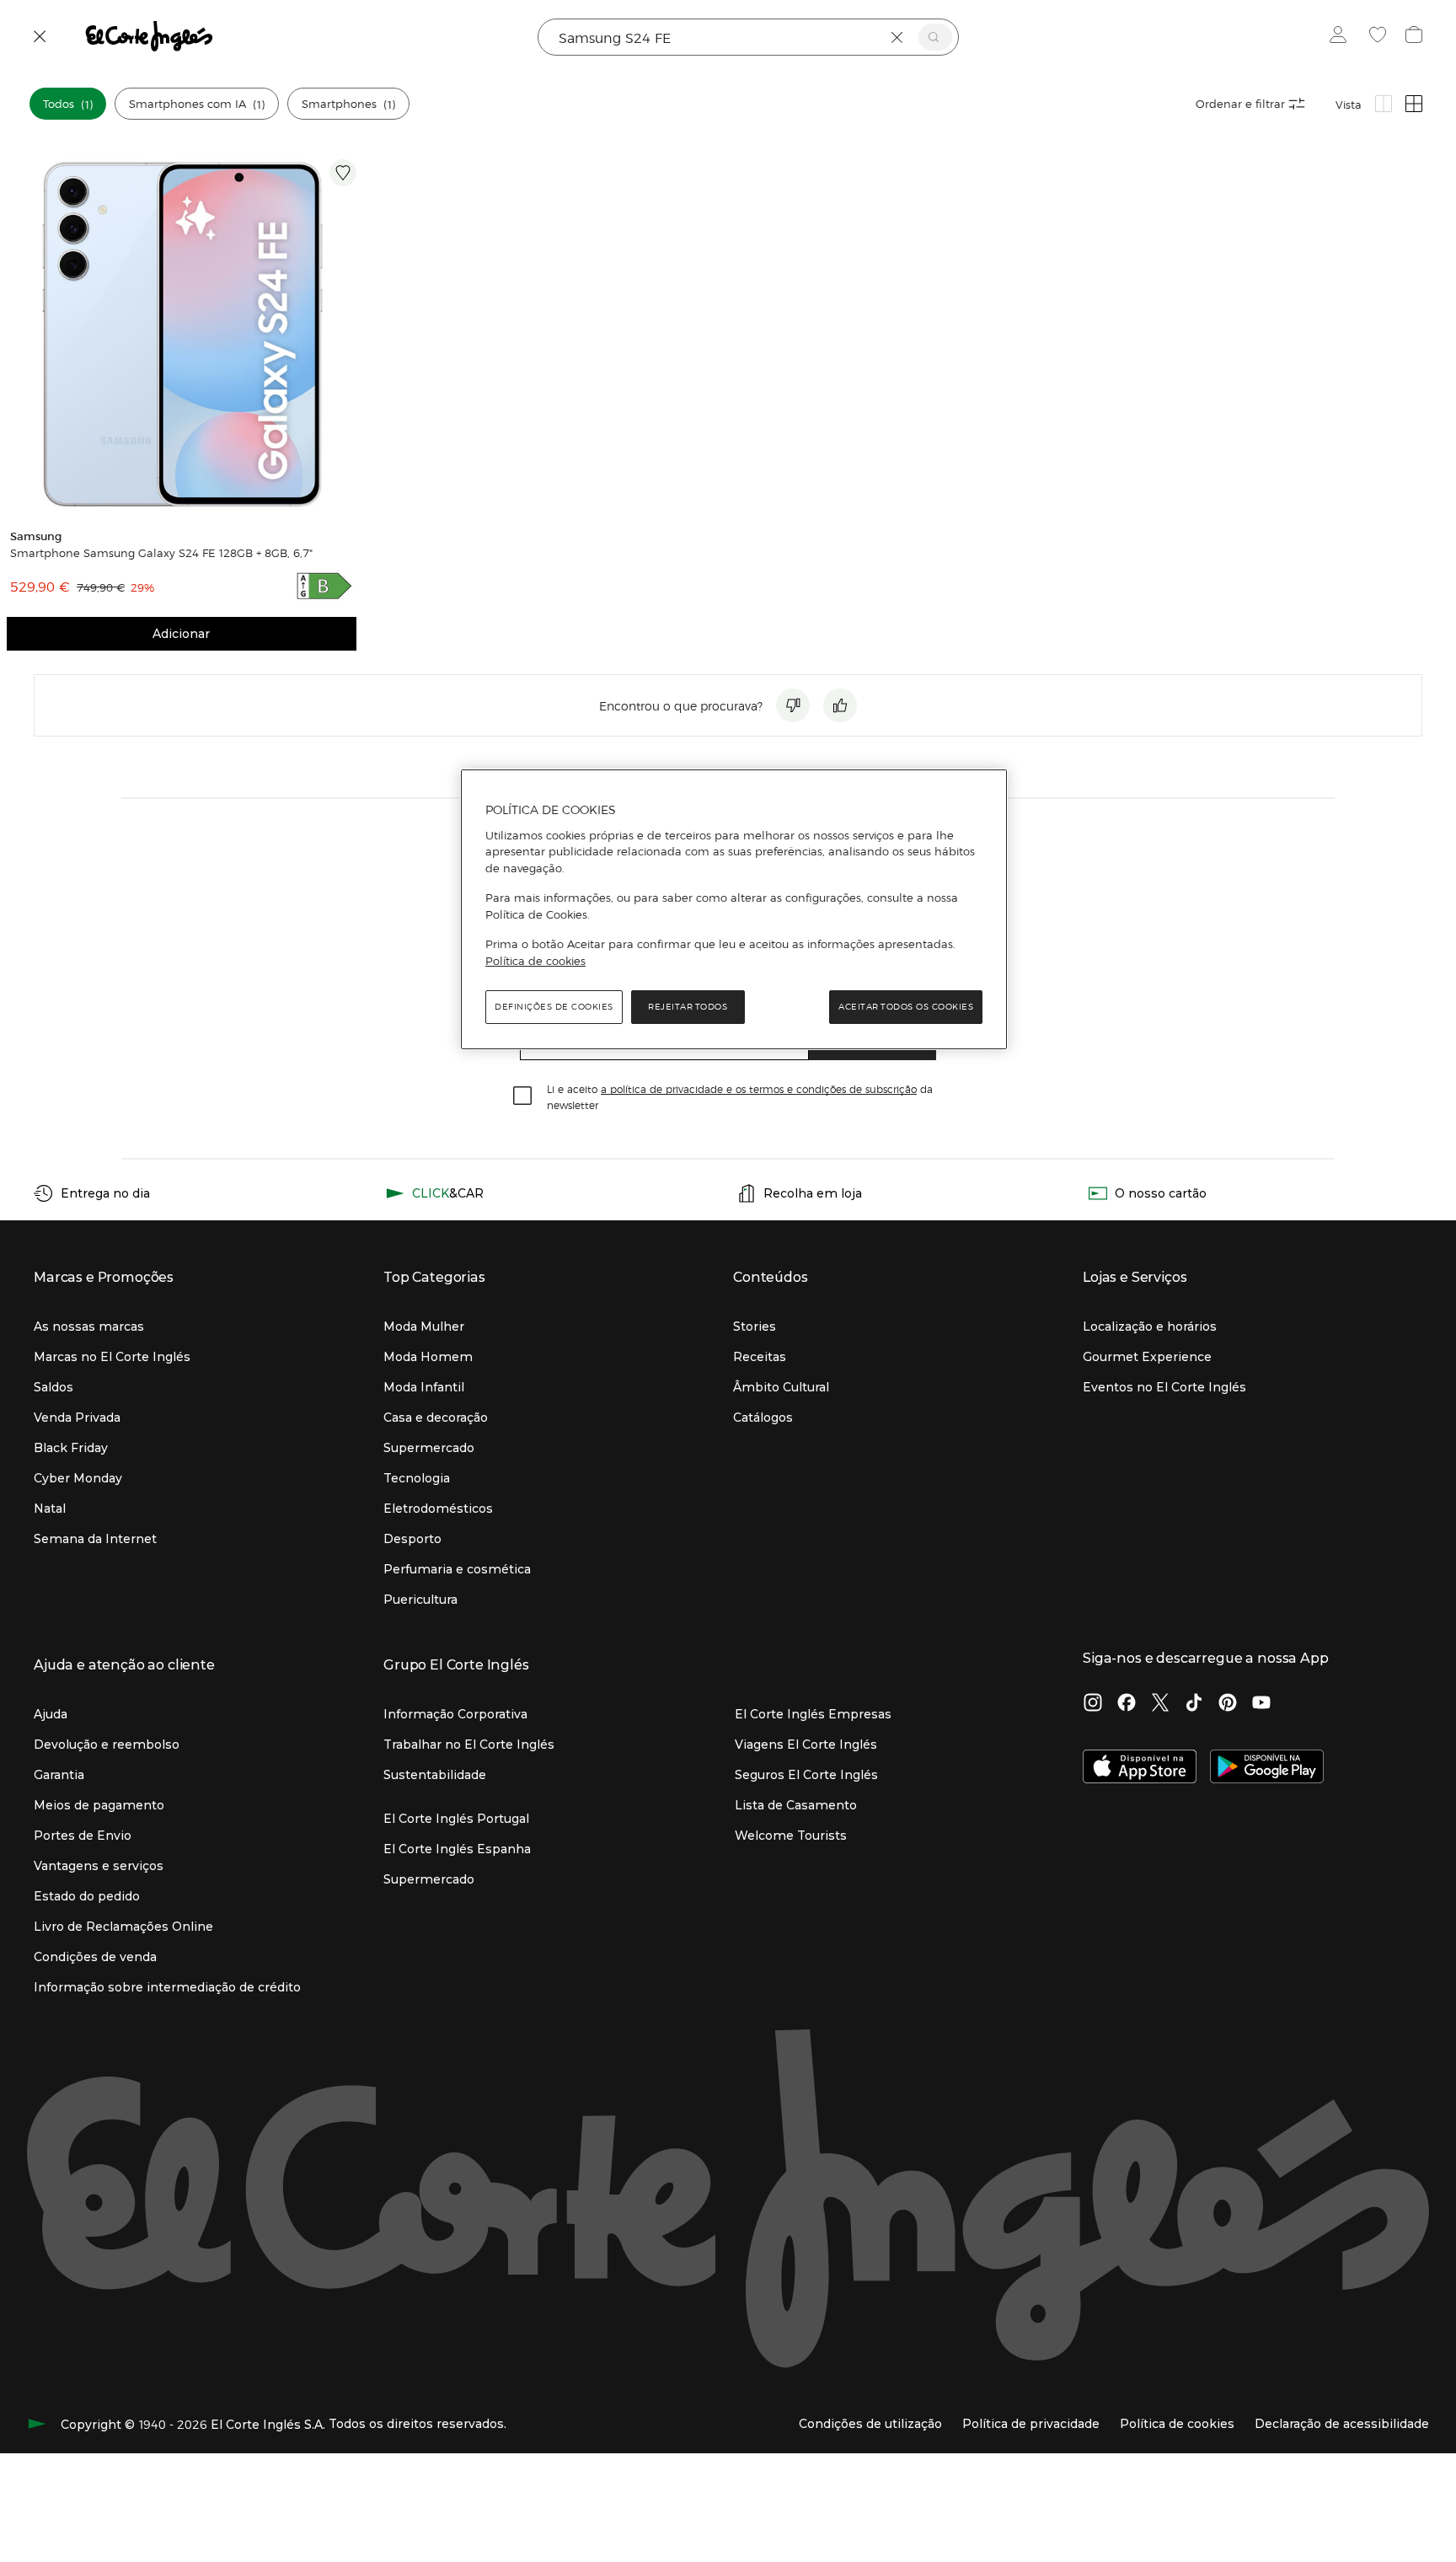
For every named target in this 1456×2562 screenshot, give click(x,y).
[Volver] (40, 37)
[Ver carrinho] (1416, 37)
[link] (182, 334)
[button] (68, 104)
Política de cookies (535, 961)
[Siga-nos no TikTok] (1194, 1704)
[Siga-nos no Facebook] (1127, 1704)
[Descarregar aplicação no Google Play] (1267, 1768)
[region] (734, 909)
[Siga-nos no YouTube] (1261, 1704)
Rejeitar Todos (688, 1007)
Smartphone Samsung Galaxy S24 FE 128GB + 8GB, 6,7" (161, 553)
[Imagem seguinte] (346, 334)
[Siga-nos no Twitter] (1160, 1704)
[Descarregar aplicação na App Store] (1140, 1768)
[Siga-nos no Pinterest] (1228, 1704)
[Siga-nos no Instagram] (1093, 1704)
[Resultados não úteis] (793, 705)
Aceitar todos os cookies (906, 1007)
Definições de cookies (554, 1007)
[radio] (1384, 104)
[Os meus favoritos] (1380, 37)
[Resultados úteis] (840, 705)
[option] (182, 334)
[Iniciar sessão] (1342, 37)
